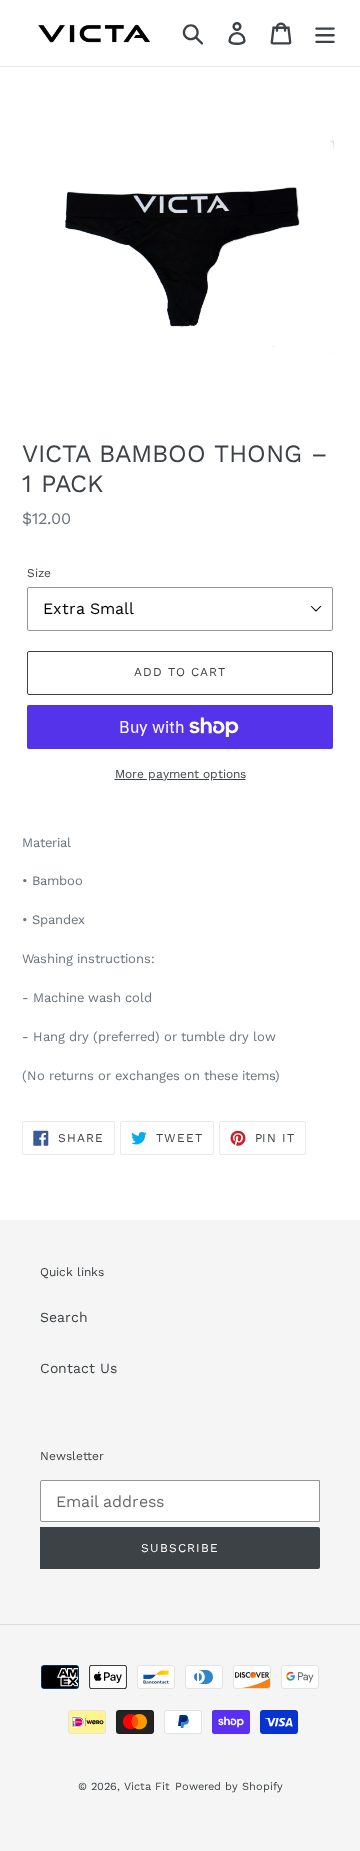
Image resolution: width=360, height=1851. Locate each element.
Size (39, 573)
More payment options (180, 774)
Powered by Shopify (229, 1786)
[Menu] (325, 33)
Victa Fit (147, 1786)
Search (64, 1317)
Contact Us (78, 1368)
